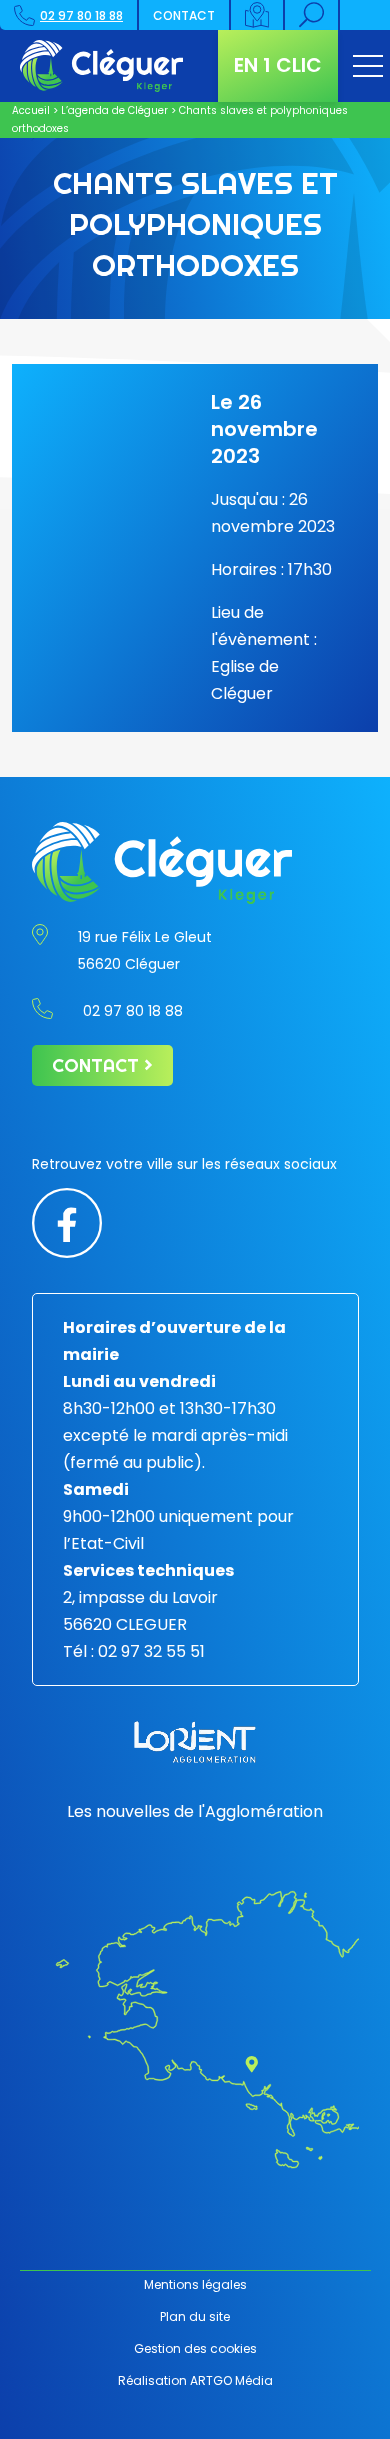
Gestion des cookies (195, 2348)
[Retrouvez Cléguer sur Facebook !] (67, 1221)
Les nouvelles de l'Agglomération (195, 1811)
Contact (184, 15)
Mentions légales (195, 2284)
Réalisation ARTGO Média (195, 2380)
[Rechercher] (312, 15)
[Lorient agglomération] (195, 1742)
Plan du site (195, 2316)
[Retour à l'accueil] (102, 66)
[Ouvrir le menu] (368, 66)
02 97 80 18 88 (81, 15)
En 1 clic (278, 65)
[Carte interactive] (258, 15)
